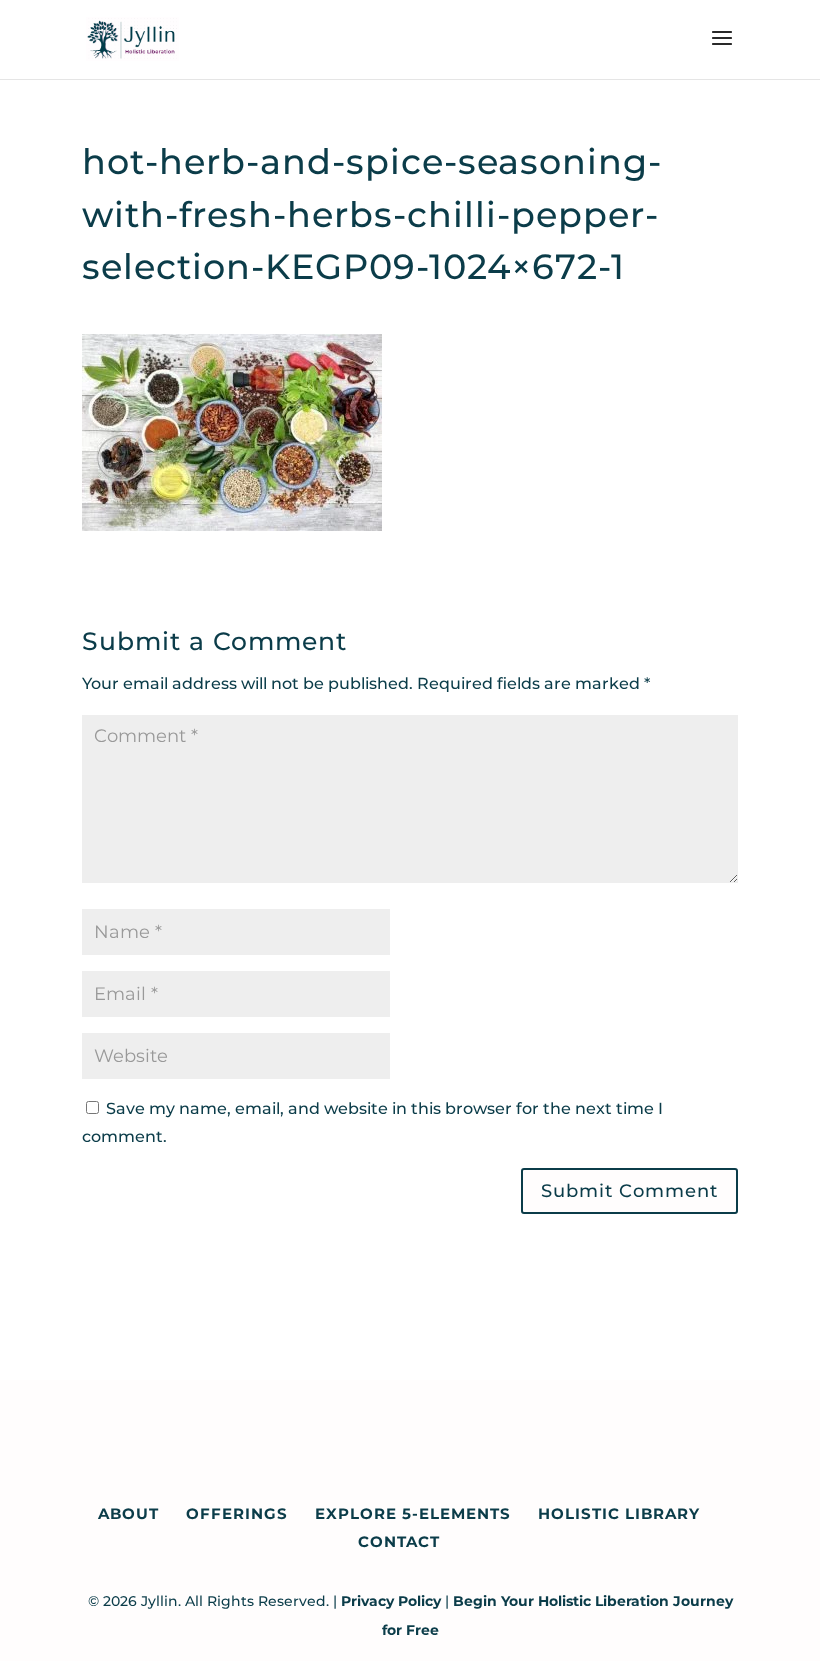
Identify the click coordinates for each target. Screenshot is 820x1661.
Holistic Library (619, 1513)
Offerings (237, 1513)
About (128, 1513)
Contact (399, 1541)
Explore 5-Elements (413, 1513)
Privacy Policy (391, 1601)
